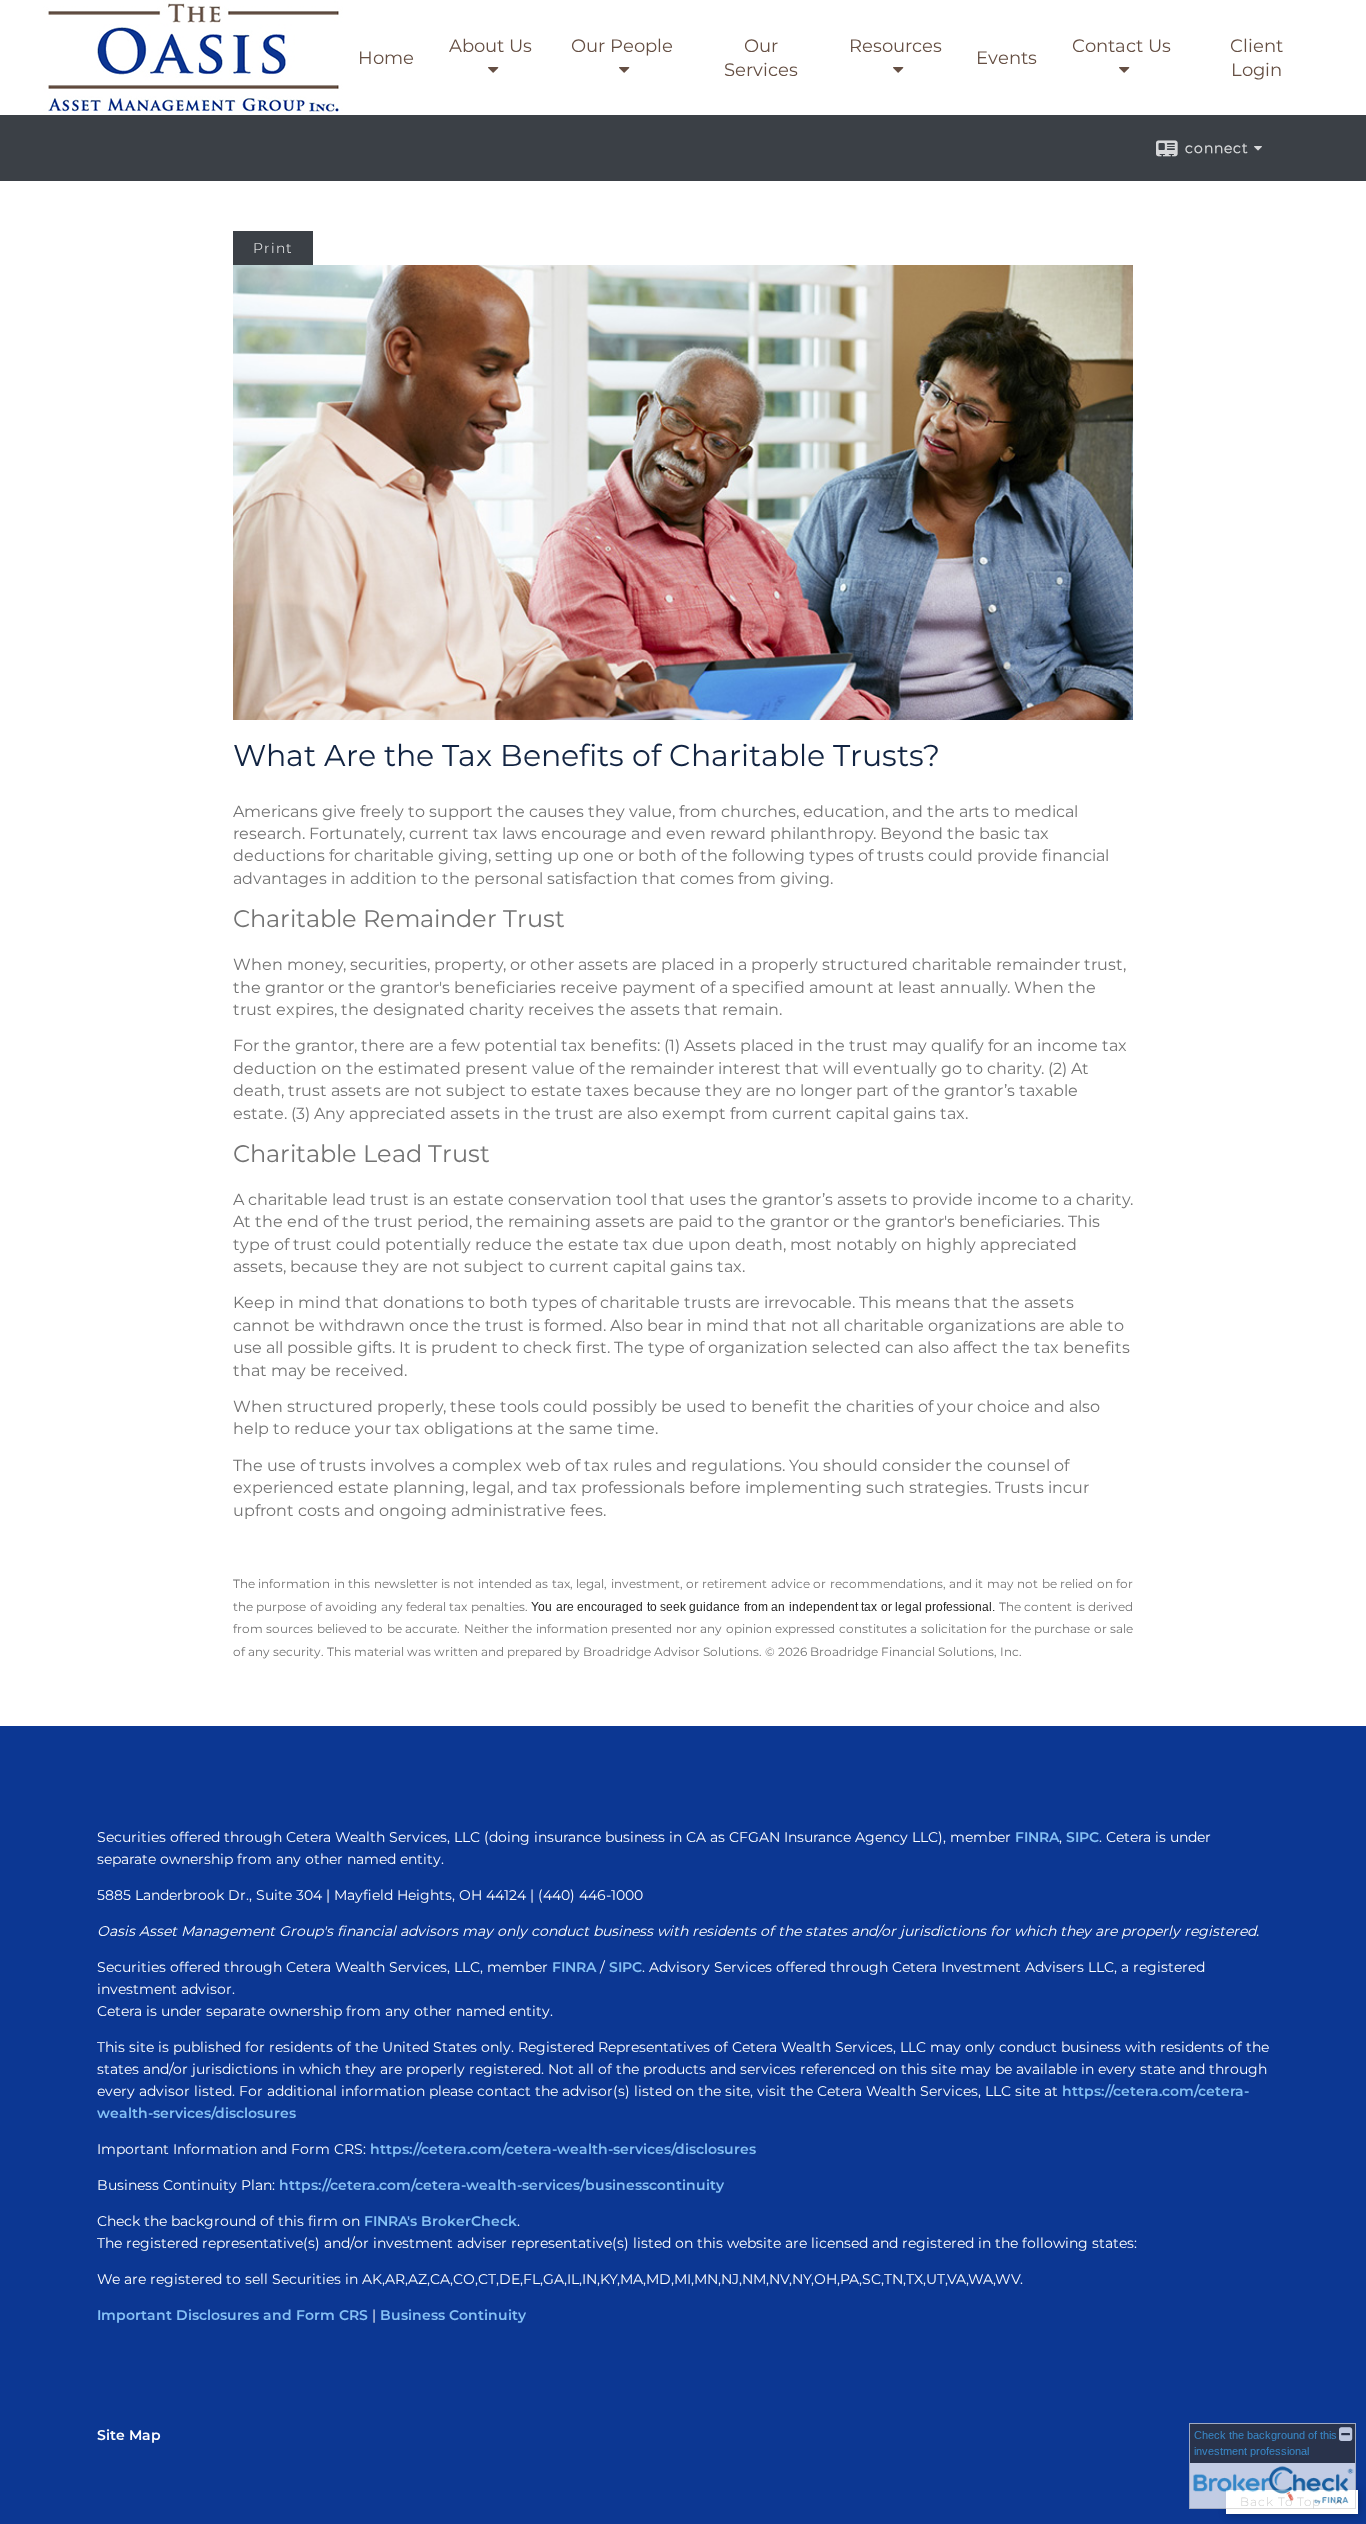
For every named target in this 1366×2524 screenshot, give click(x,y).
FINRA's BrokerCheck (440, 2221)
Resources (895, 46)
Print (273, 248)
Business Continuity (453, 2315)
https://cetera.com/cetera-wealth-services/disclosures (563, 2149)
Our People (622, 46)
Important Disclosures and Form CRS (232, 2315)
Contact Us (1121, 46)
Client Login (1256, 58)
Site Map (129, 2435)
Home (386, 58)
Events (1006, 58)
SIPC (1082, 1837)
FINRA (1037, 1837)
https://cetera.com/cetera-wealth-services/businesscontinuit (497, 2185)
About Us (490, 46)
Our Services (761, 58)
